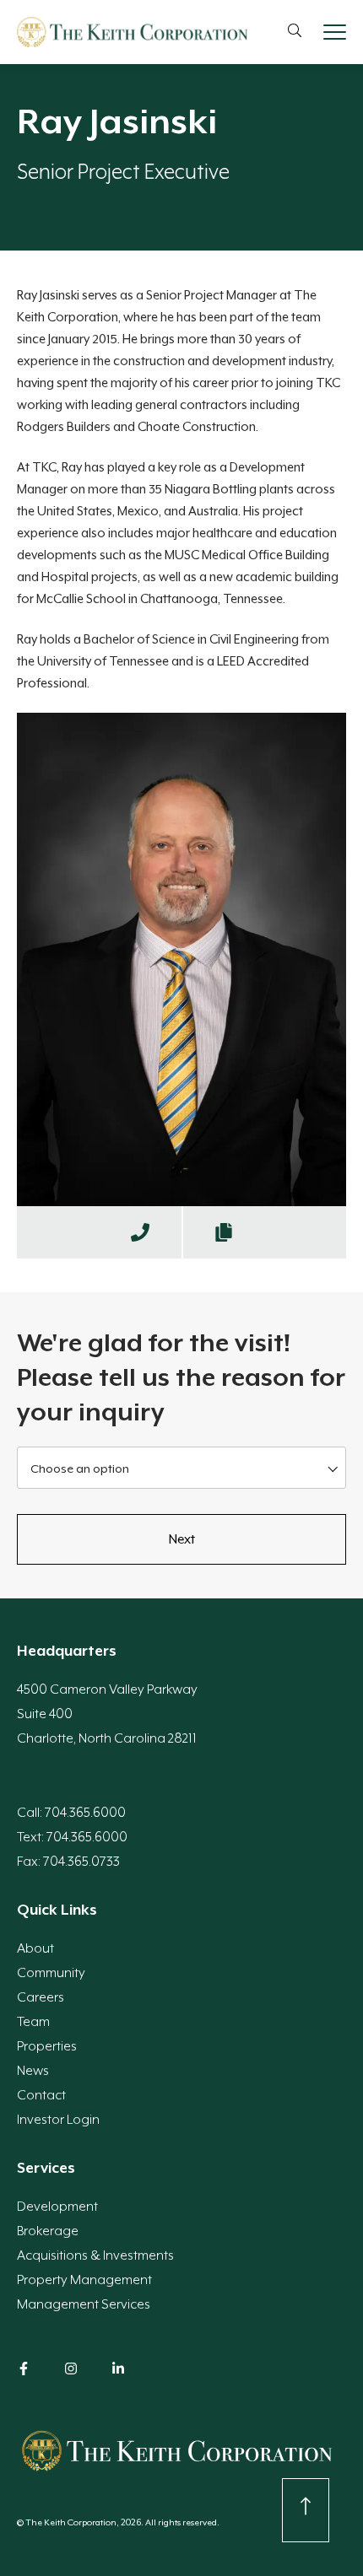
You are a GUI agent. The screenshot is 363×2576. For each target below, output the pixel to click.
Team (33, 2022)
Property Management (84, 2280)
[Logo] (132, 32)
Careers (41, 1997)
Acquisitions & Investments (95, 2255)
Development (57, 2207)
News (33, 2071)
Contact (41, 2095)
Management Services (84, 2304)
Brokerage (48, 2231)
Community (51, 1973)
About (35, 1948)
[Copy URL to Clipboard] (224, 1232)
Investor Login (58, 2120)
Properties (47, 2046)
